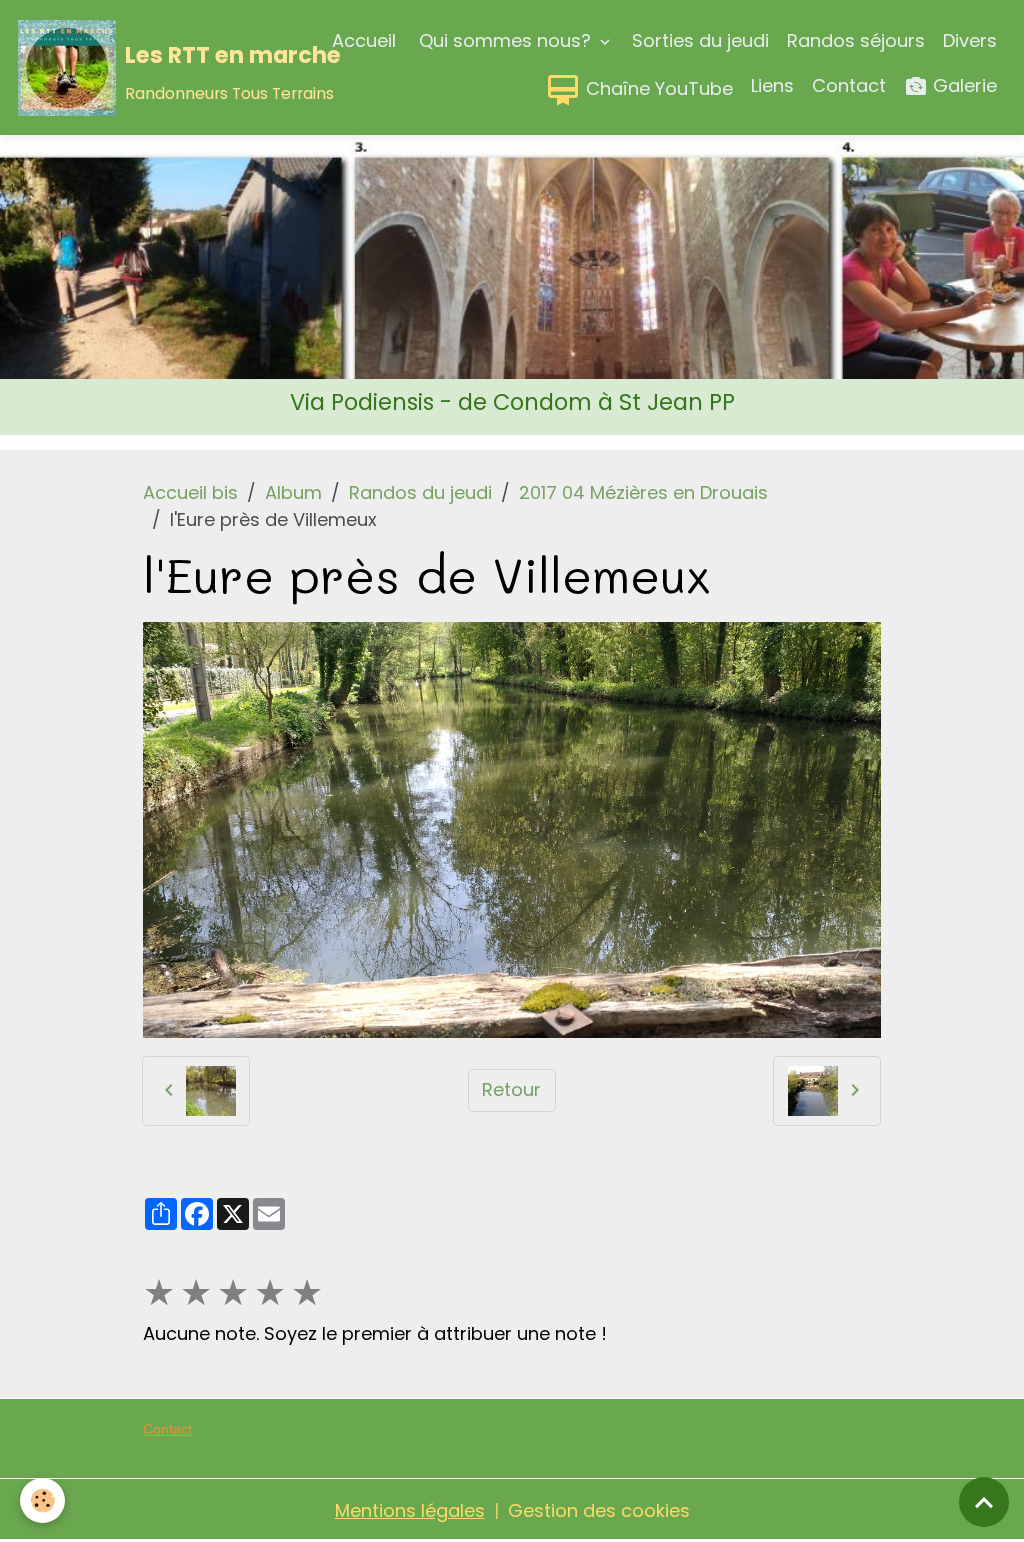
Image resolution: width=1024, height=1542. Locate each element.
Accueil (364, 40)
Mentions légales (410, 1510)
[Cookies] (42, 1500)
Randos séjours (856, 40)
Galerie (962, 85)
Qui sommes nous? (505, 40)
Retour (511, 1089)
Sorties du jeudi (700, 40)
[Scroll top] (984, 1502)
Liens (772, 85)
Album (293, 492)
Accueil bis (190, 492)
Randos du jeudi (420, 492)
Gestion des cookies (599, 1510)
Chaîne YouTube (657, 88)
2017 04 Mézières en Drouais (643, 492)
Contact (849, 85)
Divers (970, 40)
